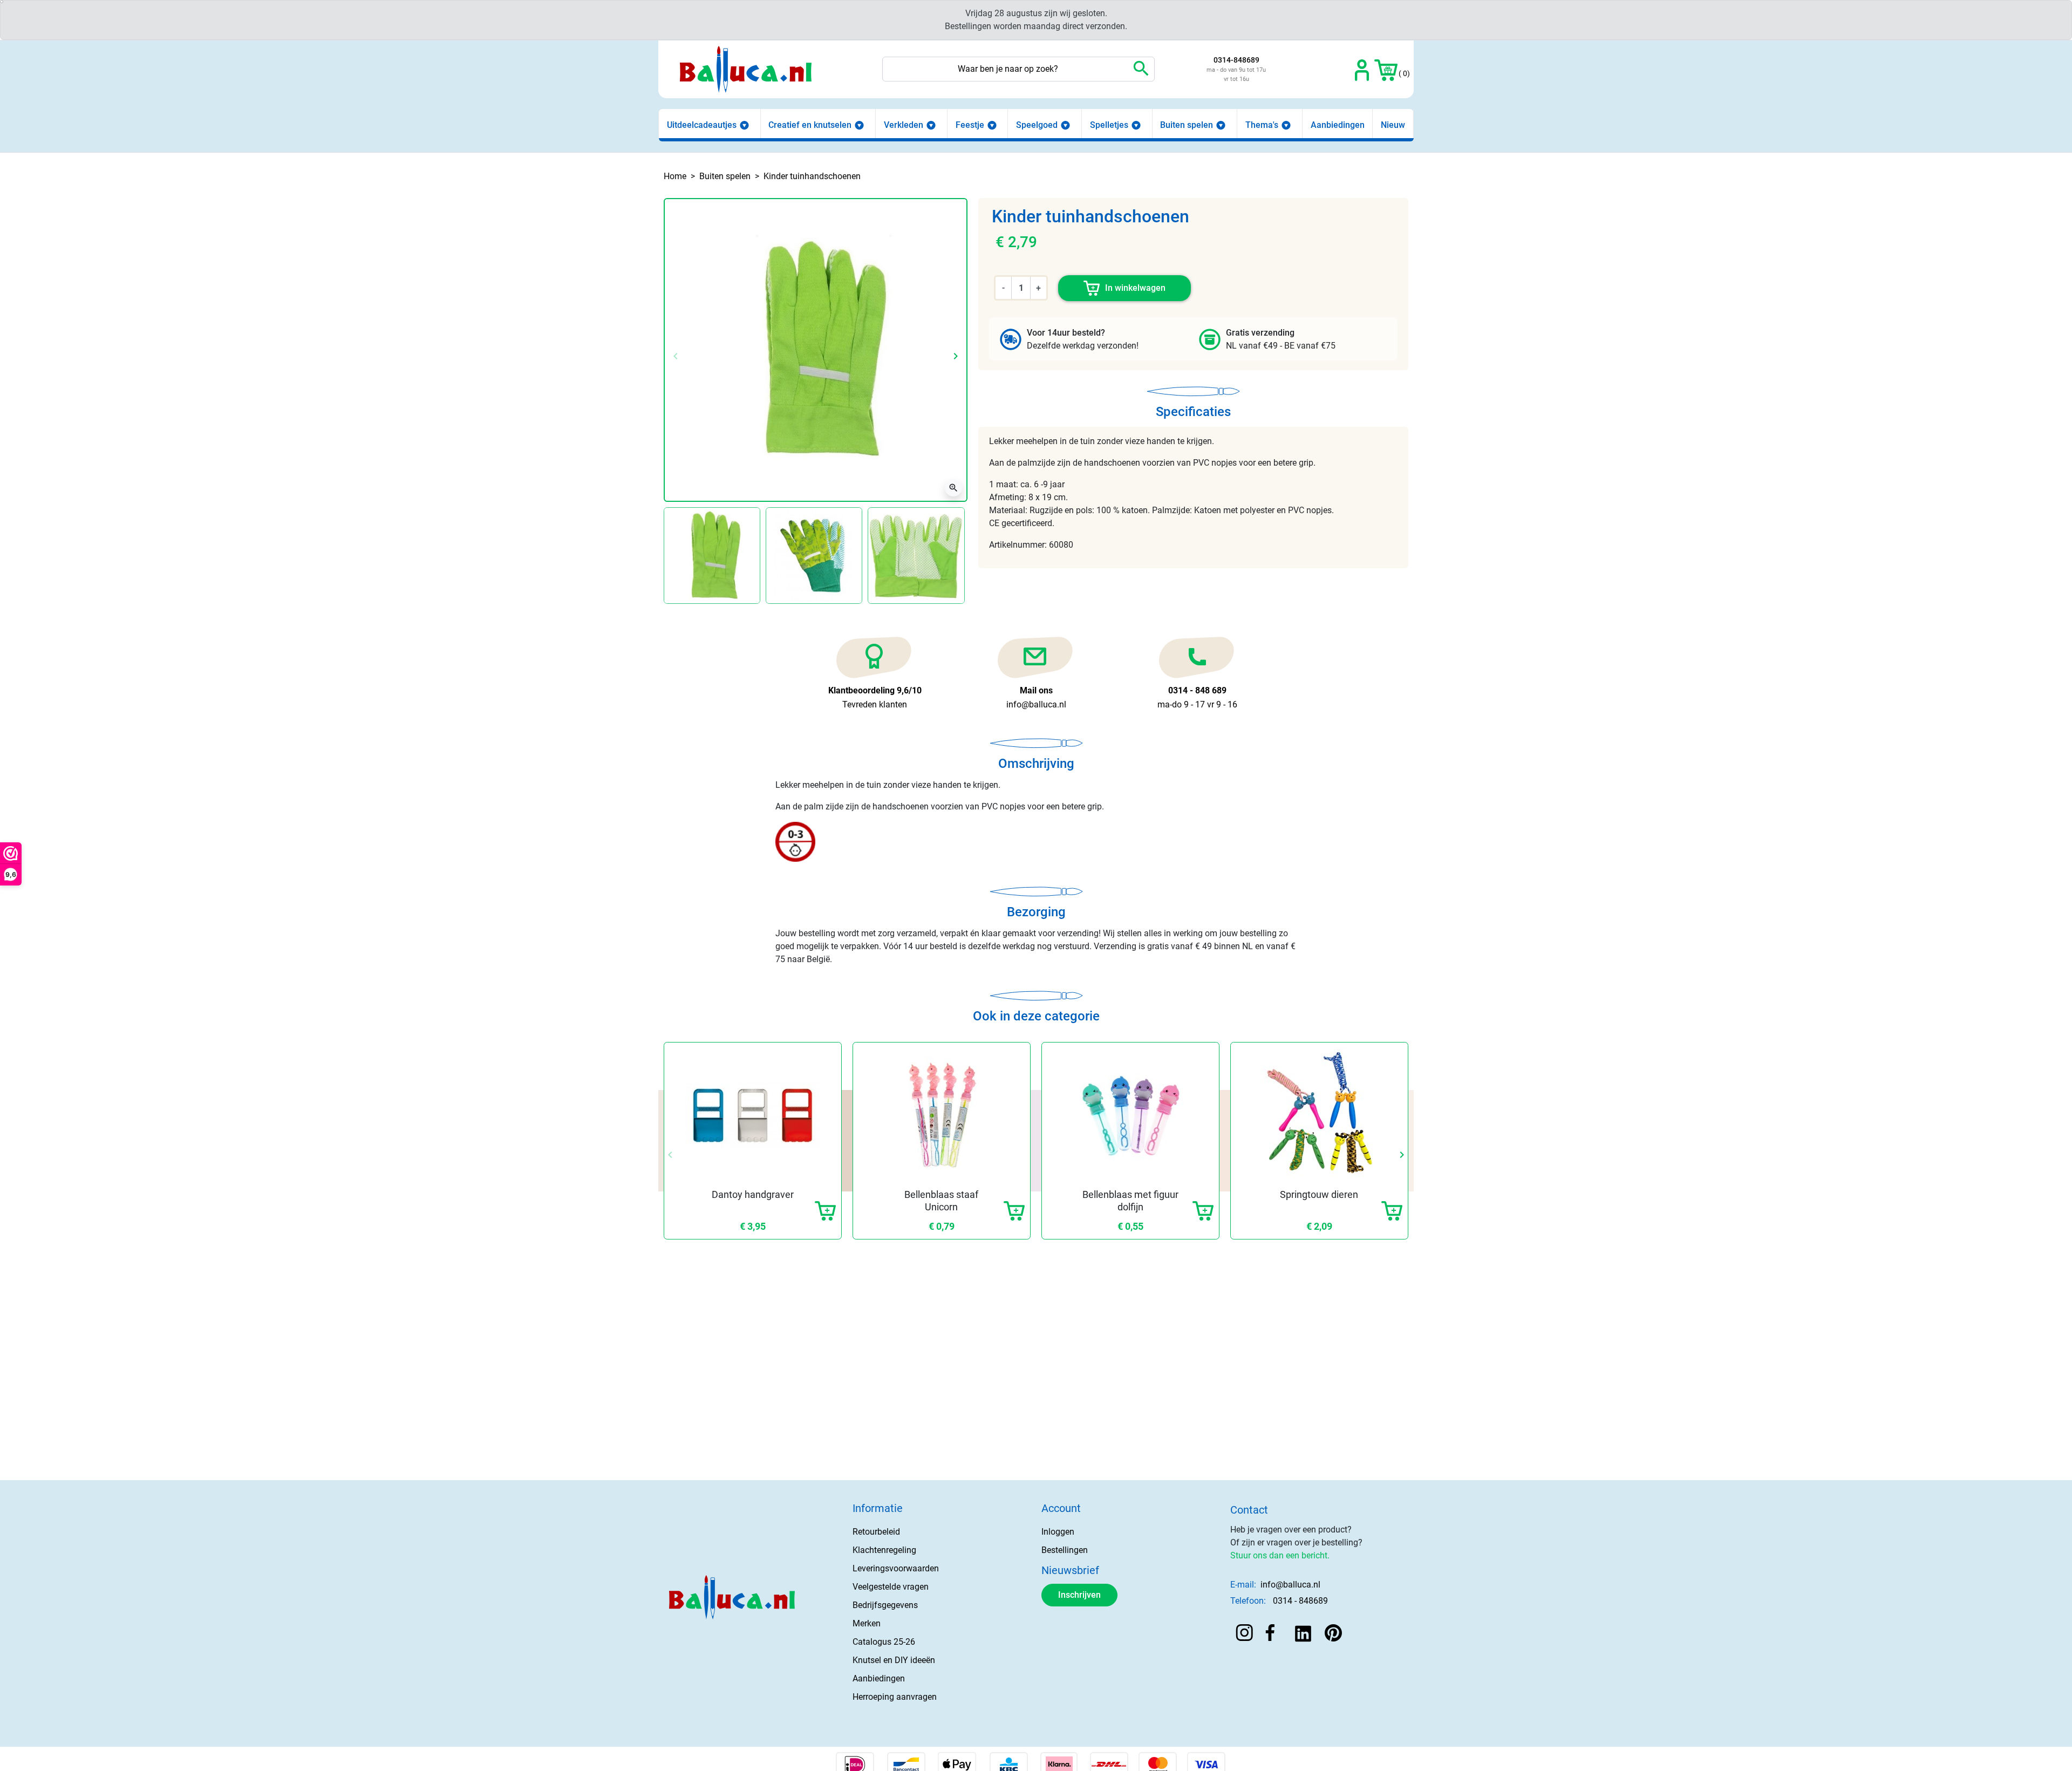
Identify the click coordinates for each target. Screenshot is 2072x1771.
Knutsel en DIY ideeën (894, 1660)
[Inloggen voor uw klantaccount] (1362, 69)
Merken (867, 1623)
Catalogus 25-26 (884, 1642)
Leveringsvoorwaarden (896, 1568)
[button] (1386, 69)
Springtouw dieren (1319, 1194)
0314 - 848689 (1300, 1601)
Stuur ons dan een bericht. (1280, 1555)
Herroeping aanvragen (895, 1697)
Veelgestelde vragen (891, 1587)
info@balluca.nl (1290, 1585)
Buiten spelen (725, 176)
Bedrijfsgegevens (885, 1605)
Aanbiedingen (879, 1678)
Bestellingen (1065, 1550)
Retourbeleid (876, 1532)
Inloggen (1058, 1532)
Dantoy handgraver (753, 1194)
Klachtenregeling (884, 1550)
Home (675, 176)
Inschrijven (1079, 1595)
